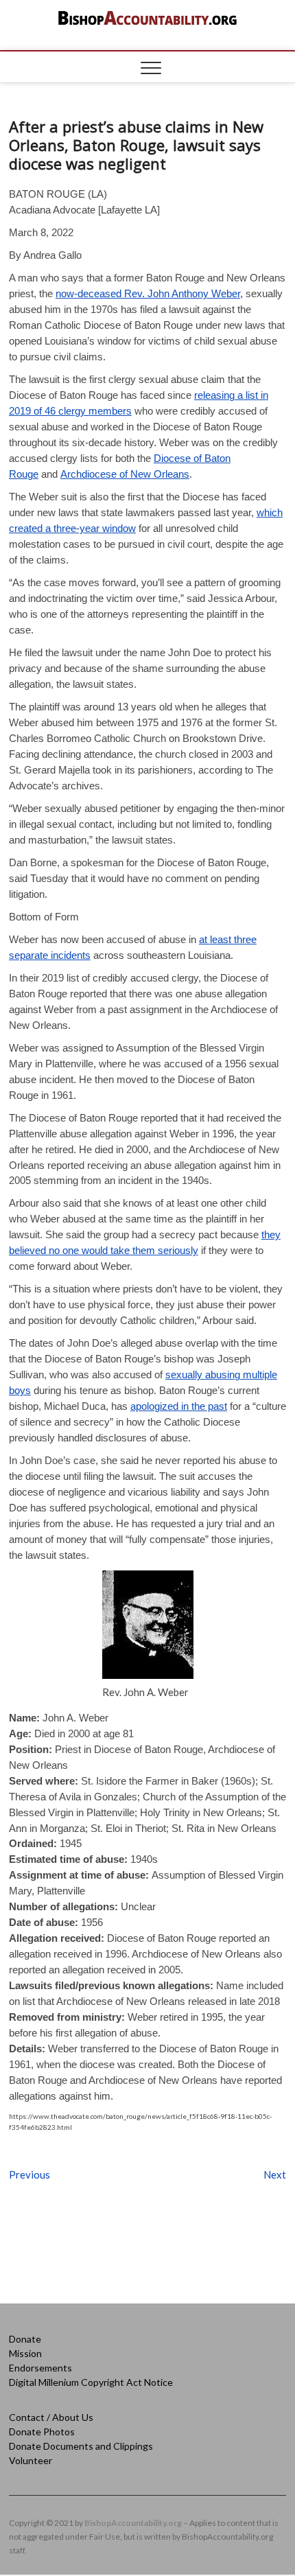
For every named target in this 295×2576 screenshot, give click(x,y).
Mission (25, 2353)
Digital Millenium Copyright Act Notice (91, 2382)
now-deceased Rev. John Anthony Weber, (149, 293)
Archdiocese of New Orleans (125, 474)
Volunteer (31, 2460)
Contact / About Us (51, 2417)
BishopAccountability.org (133, 2523)
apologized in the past (179, 1406)
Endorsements (40, 2368)
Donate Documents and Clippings (81, 2446)
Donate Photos (42, 2432)
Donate (25, 2339)
